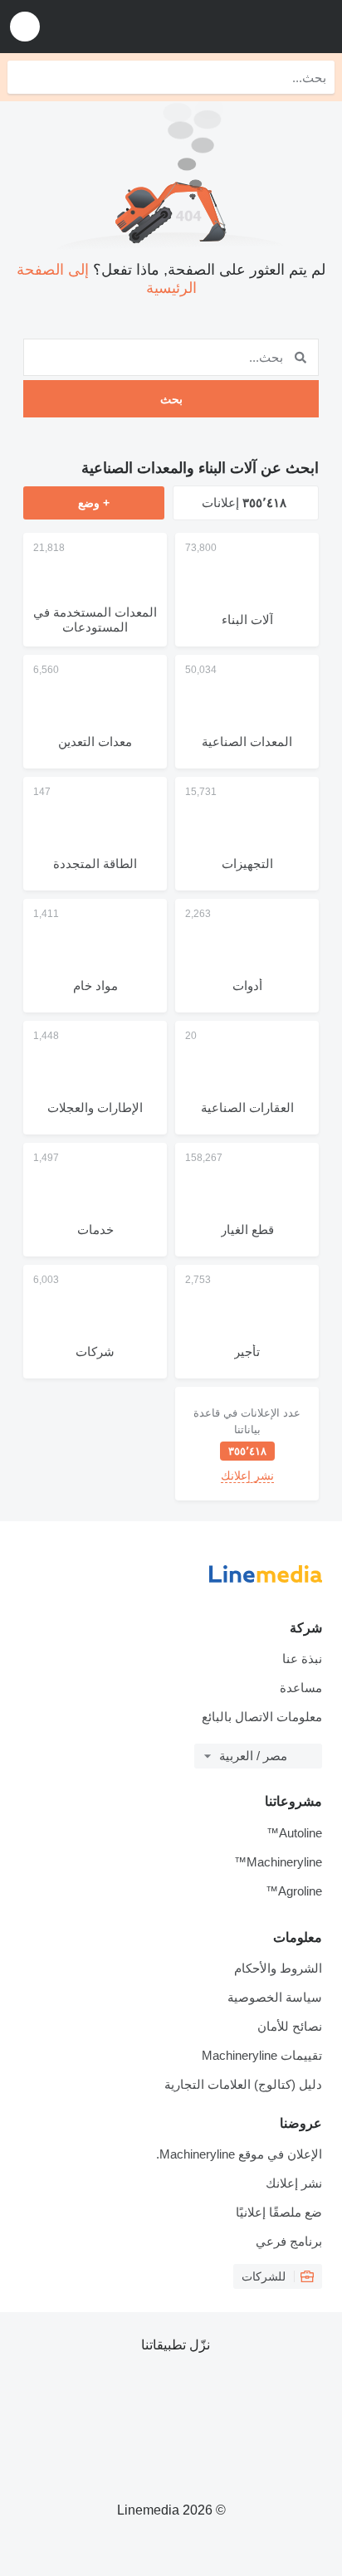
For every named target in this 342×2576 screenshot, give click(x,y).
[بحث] (24, 77)
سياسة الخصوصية (275, 1997)
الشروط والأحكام (278, 1968)
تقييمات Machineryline (262, 2055)
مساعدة (301, 1688)
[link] (247, 1444)
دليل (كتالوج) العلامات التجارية (243, 2084)
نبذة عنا (302, 1659)
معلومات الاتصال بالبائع (262, 1717)
